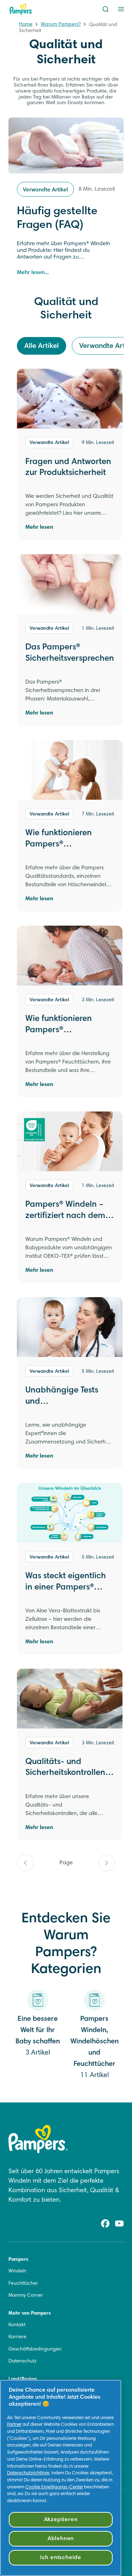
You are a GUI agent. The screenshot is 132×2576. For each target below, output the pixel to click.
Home (26, 25)
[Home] (21, 9)
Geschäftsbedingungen (35, 2349)
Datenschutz (23, 2361)
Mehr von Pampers (30, 2314)
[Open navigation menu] (121, 9)
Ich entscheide (61, 2558)
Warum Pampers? (61, 25)
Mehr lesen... (33, 273)
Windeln (17, 2271)
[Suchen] (106, 9)
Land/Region (23, 2379)
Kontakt (17, 2325)
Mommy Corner (26, 2296)
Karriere (17, 2337)
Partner (14, 2425)
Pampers (18, 2260)
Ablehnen (61, 2539)
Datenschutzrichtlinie (28, 2473)
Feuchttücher (23, 2284)
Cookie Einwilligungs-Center (54, 2487)
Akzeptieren (61, 2520)
